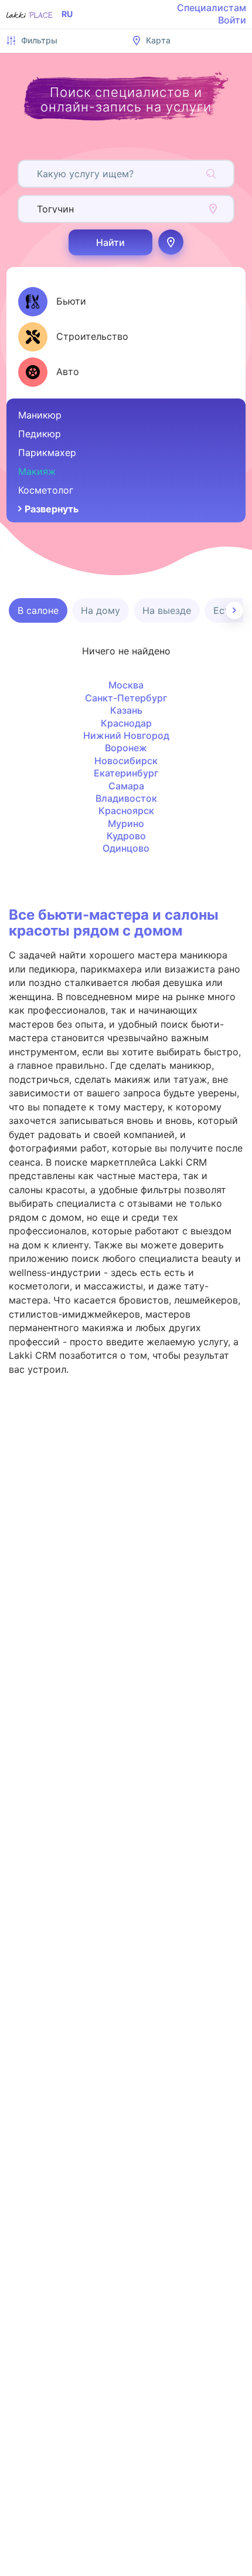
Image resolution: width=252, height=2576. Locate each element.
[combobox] (38, 174)
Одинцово (126, 848)
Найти (110, 242)
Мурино (126, 823)
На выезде (167, 610)
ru (67, 14)
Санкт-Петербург (126, 698)
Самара (126, 786)
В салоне (38, 610)
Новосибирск (126, 761)
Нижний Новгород (126, 735)
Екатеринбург (126, 773)
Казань (126, 710)
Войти (232, 20)
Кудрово (126, 836)
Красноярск (126, 811)
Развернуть (52, 509)
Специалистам (212, 8)
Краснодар (126, 723)
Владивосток (126, 798)
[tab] (52, 302)
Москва (126, 685)
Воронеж (126, 748)
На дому (101, 610)
